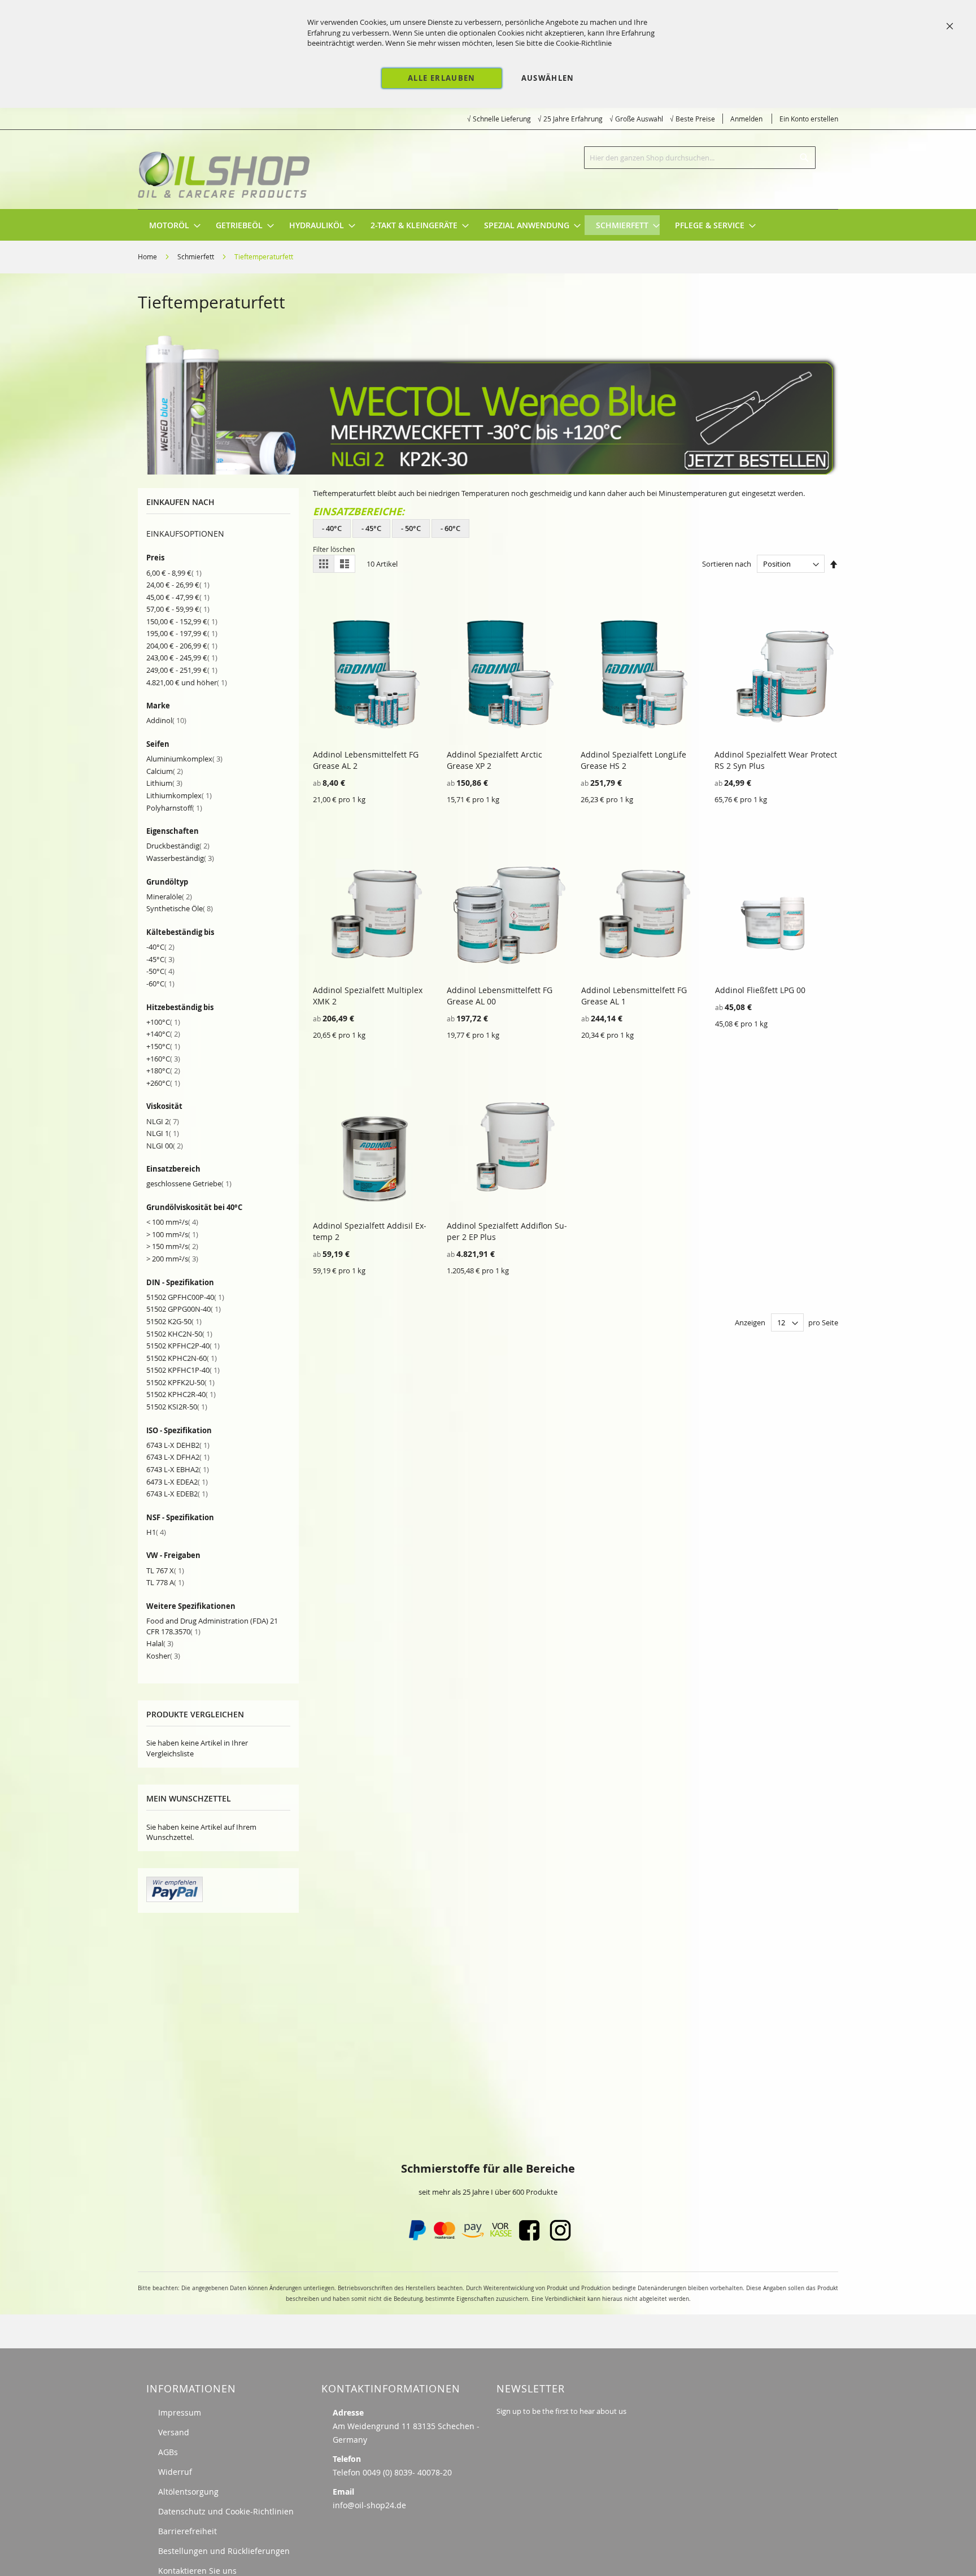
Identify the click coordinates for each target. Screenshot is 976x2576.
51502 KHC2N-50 (179, 1334)
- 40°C (332, 528)
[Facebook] (529, 2238)
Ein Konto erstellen (809, 119)
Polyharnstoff (174, 808)
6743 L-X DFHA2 (178, 1457)
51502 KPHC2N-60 (182, 1358)
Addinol (166, 720)
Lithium (164, 783)
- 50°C (411, 528)
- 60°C (450, 528)
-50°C (160, 971)
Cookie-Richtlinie (584, 43)
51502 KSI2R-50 (177, 1407)
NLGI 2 (163, 1121)
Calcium (165, 771)
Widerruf (175, 2472)
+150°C (163, 1046)
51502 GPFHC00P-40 (185, 1297)
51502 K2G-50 (174, 1321)
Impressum (180, 2412)
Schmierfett (197, 256)
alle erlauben (442, 78)
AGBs (168, 2452)
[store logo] (225, 169)
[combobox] (700, 158)
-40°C (160, 947)
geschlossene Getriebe (189, 1183)
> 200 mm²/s (172, 1259)
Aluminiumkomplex (184, 759)
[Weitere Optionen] (175, 1899)
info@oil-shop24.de (369, 2505)
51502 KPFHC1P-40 (183, 1370)
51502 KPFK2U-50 (180, 1382)
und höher (187, 682)
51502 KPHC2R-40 (181, 1394)
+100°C (163, 1022)
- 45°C (371, 528)
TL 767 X (165, 1570)
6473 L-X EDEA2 (177, 1482)
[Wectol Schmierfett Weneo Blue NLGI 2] (488, 472)
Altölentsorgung (188, 2492)
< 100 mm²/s (172, 1222)
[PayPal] (416, 2238)
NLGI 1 (163, 1133)
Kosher (163, 1656)
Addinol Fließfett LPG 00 (760, 990)
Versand (174, 2432)
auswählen (548, 78)
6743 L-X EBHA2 (178, 1469)
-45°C (160, 959)
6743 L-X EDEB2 (177, 1494)
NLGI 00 (165, 1146)
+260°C (163, 1083)
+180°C (163, 1071)
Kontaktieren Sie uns (197, 2571)
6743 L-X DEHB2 (178, 1445)
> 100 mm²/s (172, 1234)
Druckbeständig (178, 846)
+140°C (163, 1034)
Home (148, 256)
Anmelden (746, 119)
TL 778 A (165, 1582)
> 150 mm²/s (172, 1246)
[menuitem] (169, 225)
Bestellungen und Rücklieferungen (224, 2551)
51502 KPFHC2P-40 (183, 1346)
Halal (160, 1643)
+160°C (163, 1059)
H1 (156, 1532)
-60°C (160, 984)
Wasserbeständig (180, 858)
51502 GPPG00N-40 (184, 1309)
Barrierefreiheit (188, 2531)
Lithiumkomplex (179, 795)
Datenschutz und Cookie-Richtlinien (226, 2511)
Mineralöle (169, 897)
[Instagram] (560, 2238)
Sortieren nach (727, 564)
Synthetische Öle (180, 908)
